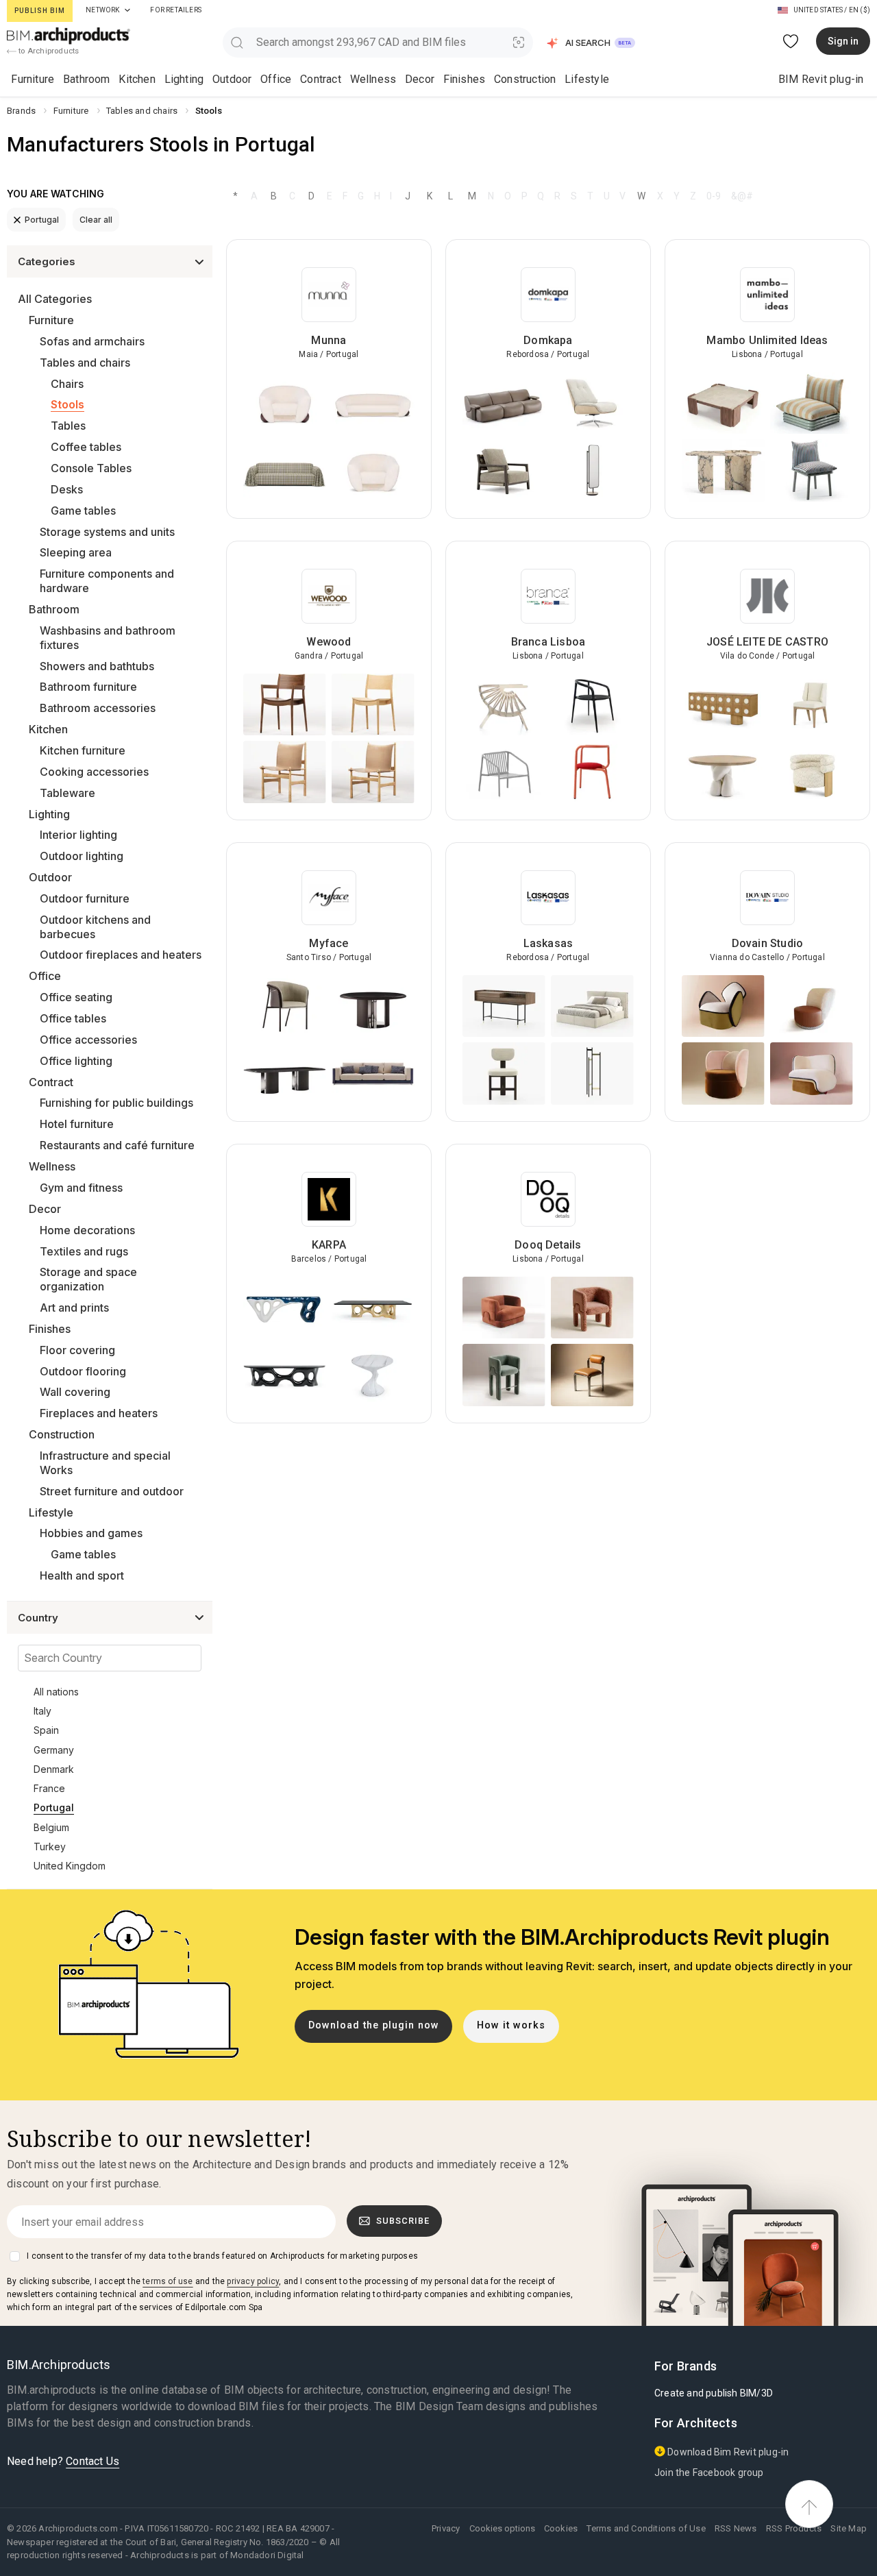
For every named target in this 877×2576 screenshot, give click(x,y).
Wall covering (75, 1392)
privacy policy (253, 2281)
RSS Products (794, 2528)
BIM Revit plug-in (821, 79)
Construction (525, 79)
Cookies (561, 2528)
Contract (321, 79)
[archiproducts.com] (69, 35)
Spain (46, 1730)
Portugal (42, 220)
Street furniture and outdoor (112, 1491)
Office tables (73, 1018)
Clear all (96, 220)
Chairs (67, 384)
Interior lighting (78, 835)
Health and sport (82, 1575)
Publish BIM (40, 11)
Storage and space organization (88, 1279)
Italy (42, 1711)
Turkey (50, 1847)
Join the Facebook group (709, 2473)
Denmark (54, 1769)
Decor (420, 79)
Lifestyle (587, 79)
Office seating (76, 997)
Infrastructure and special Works (105, 1463)
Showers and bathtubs (97, 666)
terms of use (168, 2281)
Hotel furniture (77, 1124)
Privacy (446, 2528)
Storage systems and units (107, 532)
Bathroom (87, 79)
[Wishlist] (791, 41)
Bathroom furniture (88, 687)
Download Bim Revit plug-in (727, 2452)
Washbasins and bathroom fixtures (108, 638)
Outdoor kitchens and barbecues (95, 927)
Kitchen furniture (83, 750)
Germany (54, 1750)
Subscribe (403, 2221)
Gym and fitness (81, 1188)
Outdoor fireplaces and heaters (121, 955)
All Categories (55, 299)
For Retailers (176, 10)
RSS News (736, 2528)
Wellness (373, 79)
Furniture (33, 79)
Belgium (51, 1827)
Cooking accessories (94, 772)
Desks (67, 489)
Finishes (465, 79)
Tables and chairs (85, 363)
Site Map (849, 2528)
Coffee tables (86, 447)
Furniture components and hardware (107, 581)
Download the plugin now (374, 2025)
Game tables (83, 511)
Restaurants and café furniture (117, 1145)
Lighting (184, 79)
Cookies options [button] (502, 2528)
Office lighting (76, 1061)
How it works (511, 2025)
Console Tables (91, 468)
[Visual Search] (519, 42)
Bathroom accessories (98, 708)
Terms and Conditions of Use (646, 2528)
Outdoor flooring (83, 1371)
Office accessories (88, 1040)
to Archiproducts (48, 51)
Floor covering (77, 1350)
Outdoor (232, 79)
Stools (67, 404)
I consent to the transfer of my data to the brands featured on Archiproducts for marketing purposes (222, 2256)
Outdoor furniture (85, 898)
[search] (237, 42)
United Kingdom (70, 1866)
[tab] (127, 10)
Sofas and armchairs (92, 341)
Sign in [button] (843, 41)
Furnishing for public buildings (116, 1103)
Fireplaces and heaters (99, 1413)
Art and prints (74, 1308)
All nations (56, 1692)
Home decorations (87, 1230)
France (49, 1788)
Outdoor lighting (82, 856)
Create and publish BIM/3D (714, 2393)
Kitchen (137, 79)
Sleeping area (76, 552)
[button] (592, 43)
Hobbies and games (91, 1533)
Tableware (67, 793)
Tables (68, 426)
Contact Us (92, 2461)
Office (276, 79)
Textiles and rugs (84, 1251)
